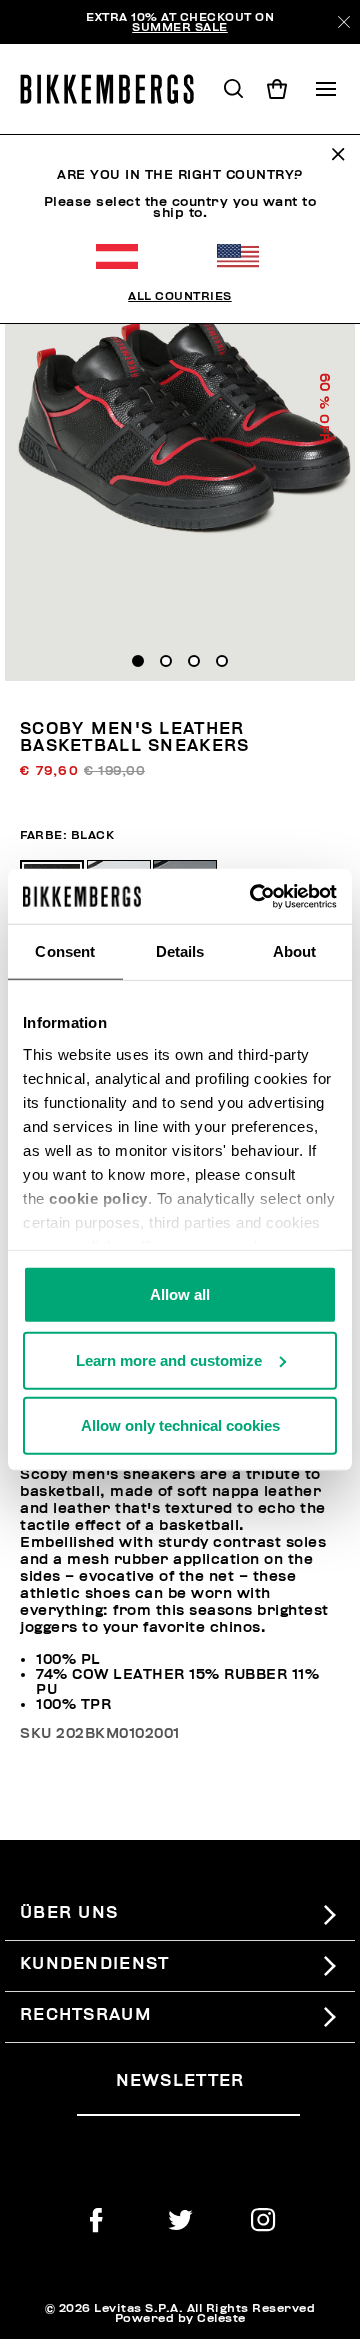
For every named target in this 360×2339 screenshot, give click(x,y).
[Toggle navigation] (326, 89)
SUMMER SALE (180, 27)
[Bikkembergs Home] (116, 89)
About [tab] (295, 951)
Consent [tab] (65, 951)
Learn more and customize (169, 1359)
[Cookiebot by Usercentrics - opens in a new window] (254, 896)
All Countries (180, 296)
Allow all (180, 1294)
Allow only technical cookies (180, 1425)
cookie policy (98, 1197)
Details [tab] (180, 951)
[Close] (344, 22)
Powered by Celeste (180, 2318)
